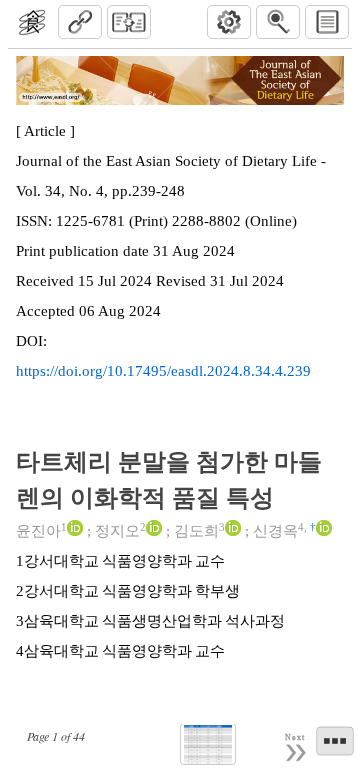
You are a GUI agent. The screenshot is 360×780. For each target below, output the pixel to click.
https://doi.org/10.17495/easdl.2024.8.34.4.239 (163, 371)
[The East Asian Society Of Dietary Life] (32, 22)
